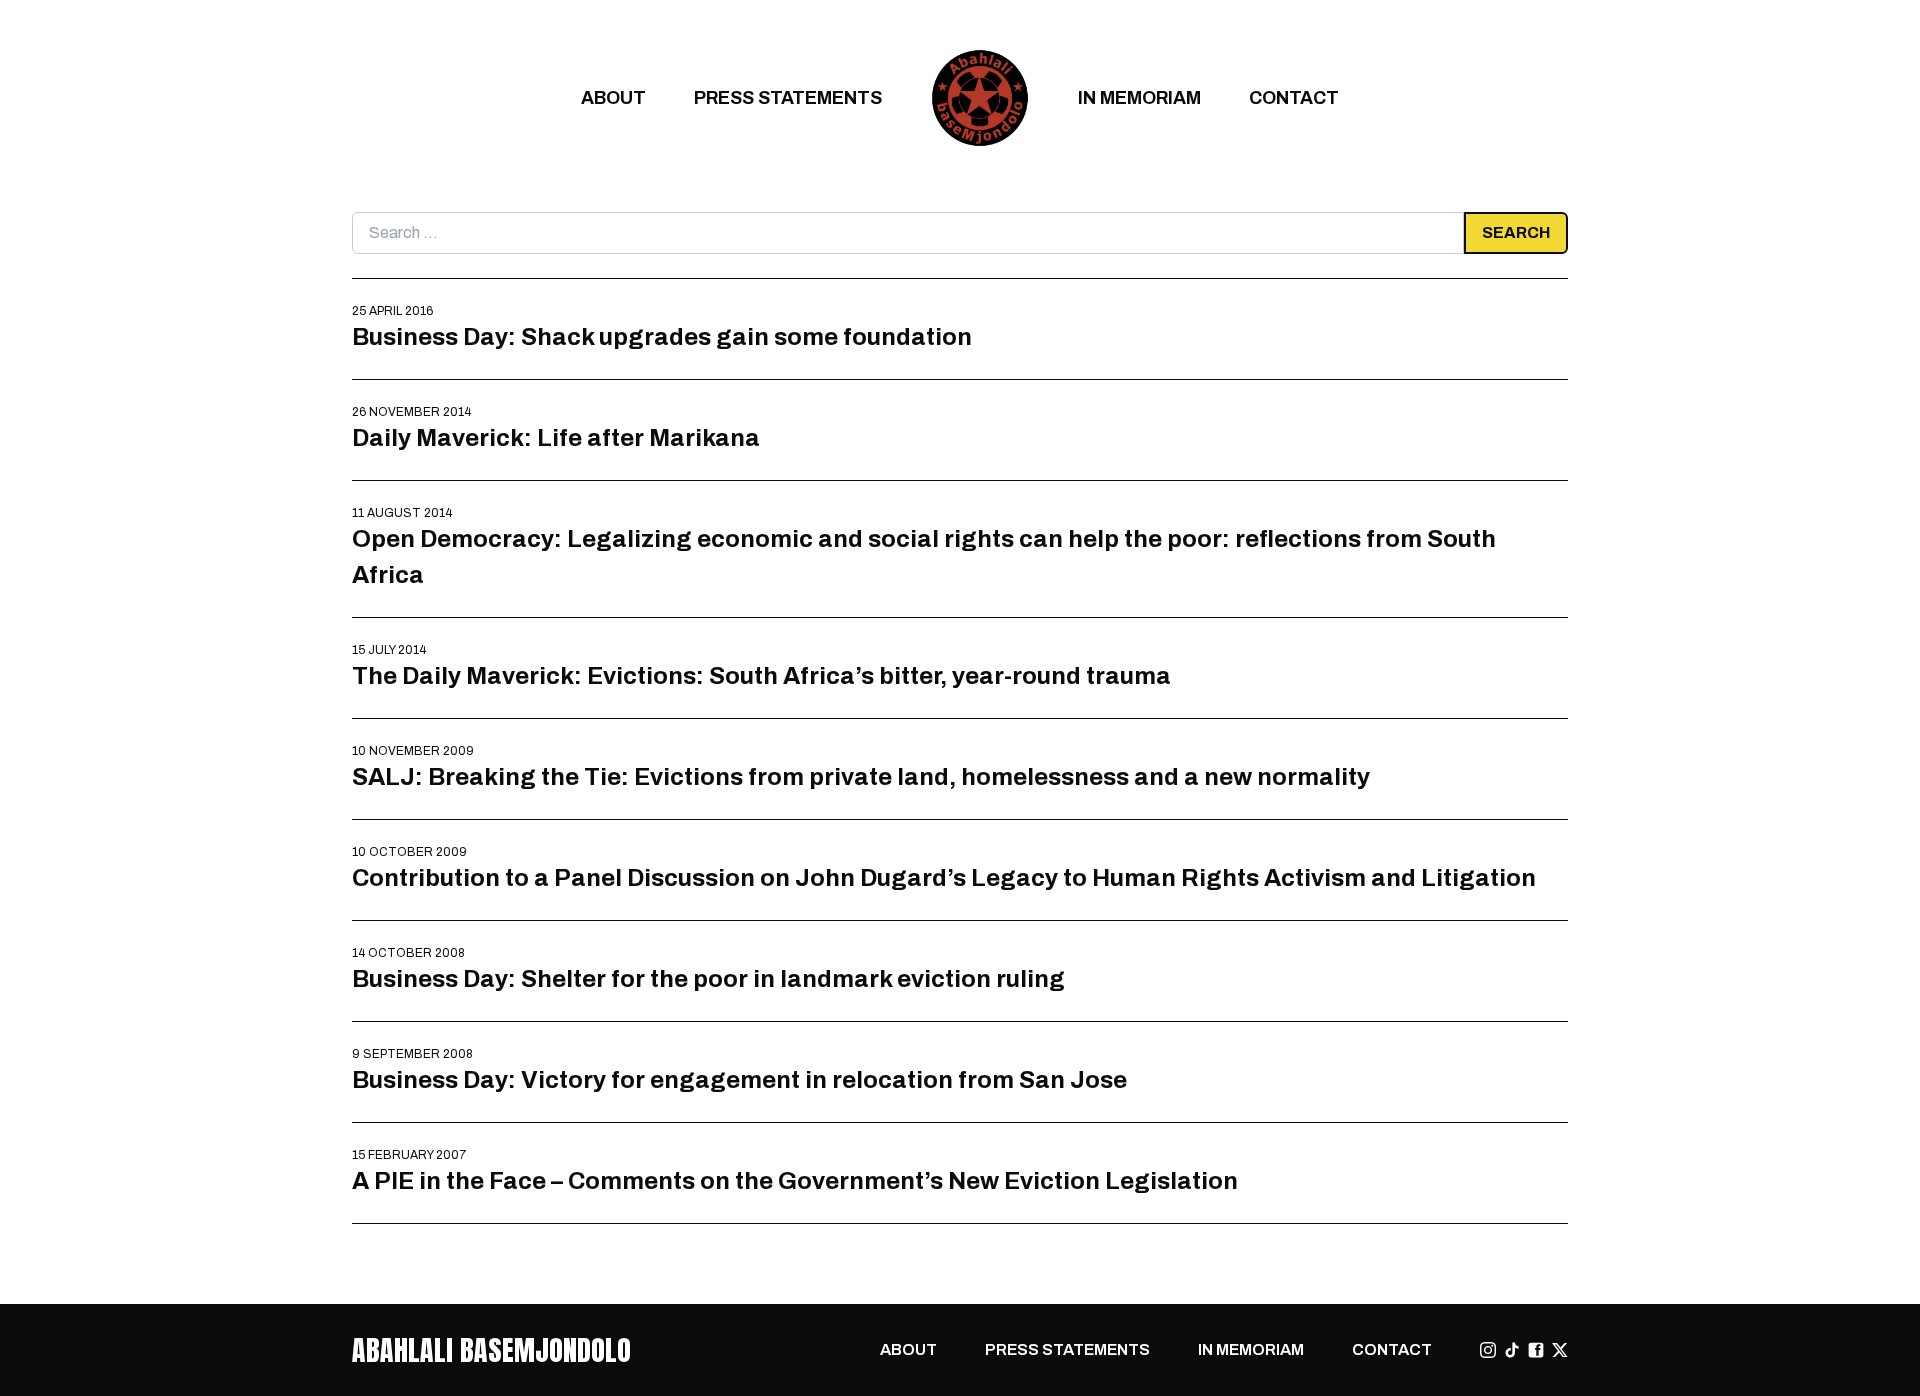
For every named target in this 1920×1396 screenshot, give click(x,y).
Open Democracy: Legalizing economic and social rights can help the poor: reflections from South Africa (924, 556)
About (613, 97)
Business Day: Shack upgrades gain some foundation (662, 336)
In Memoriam (1139, 97)
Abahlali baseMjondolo (491, 1350)
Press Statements (788, 97)
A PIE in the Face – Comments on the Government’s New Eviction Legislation (795, 1180)
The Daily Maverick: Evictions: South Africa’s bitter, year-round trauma (761, 675)
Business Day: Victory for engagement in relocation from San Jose (739, 1079)
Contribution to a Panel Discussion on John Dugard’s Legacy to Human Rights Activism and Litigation (944, 877)
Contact (1294, 97)
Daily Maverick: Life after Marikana (556, 437)
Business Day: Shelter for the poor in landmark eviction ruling (708, 978)
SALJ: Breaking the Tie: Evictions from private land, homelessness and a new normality (861, 776)
